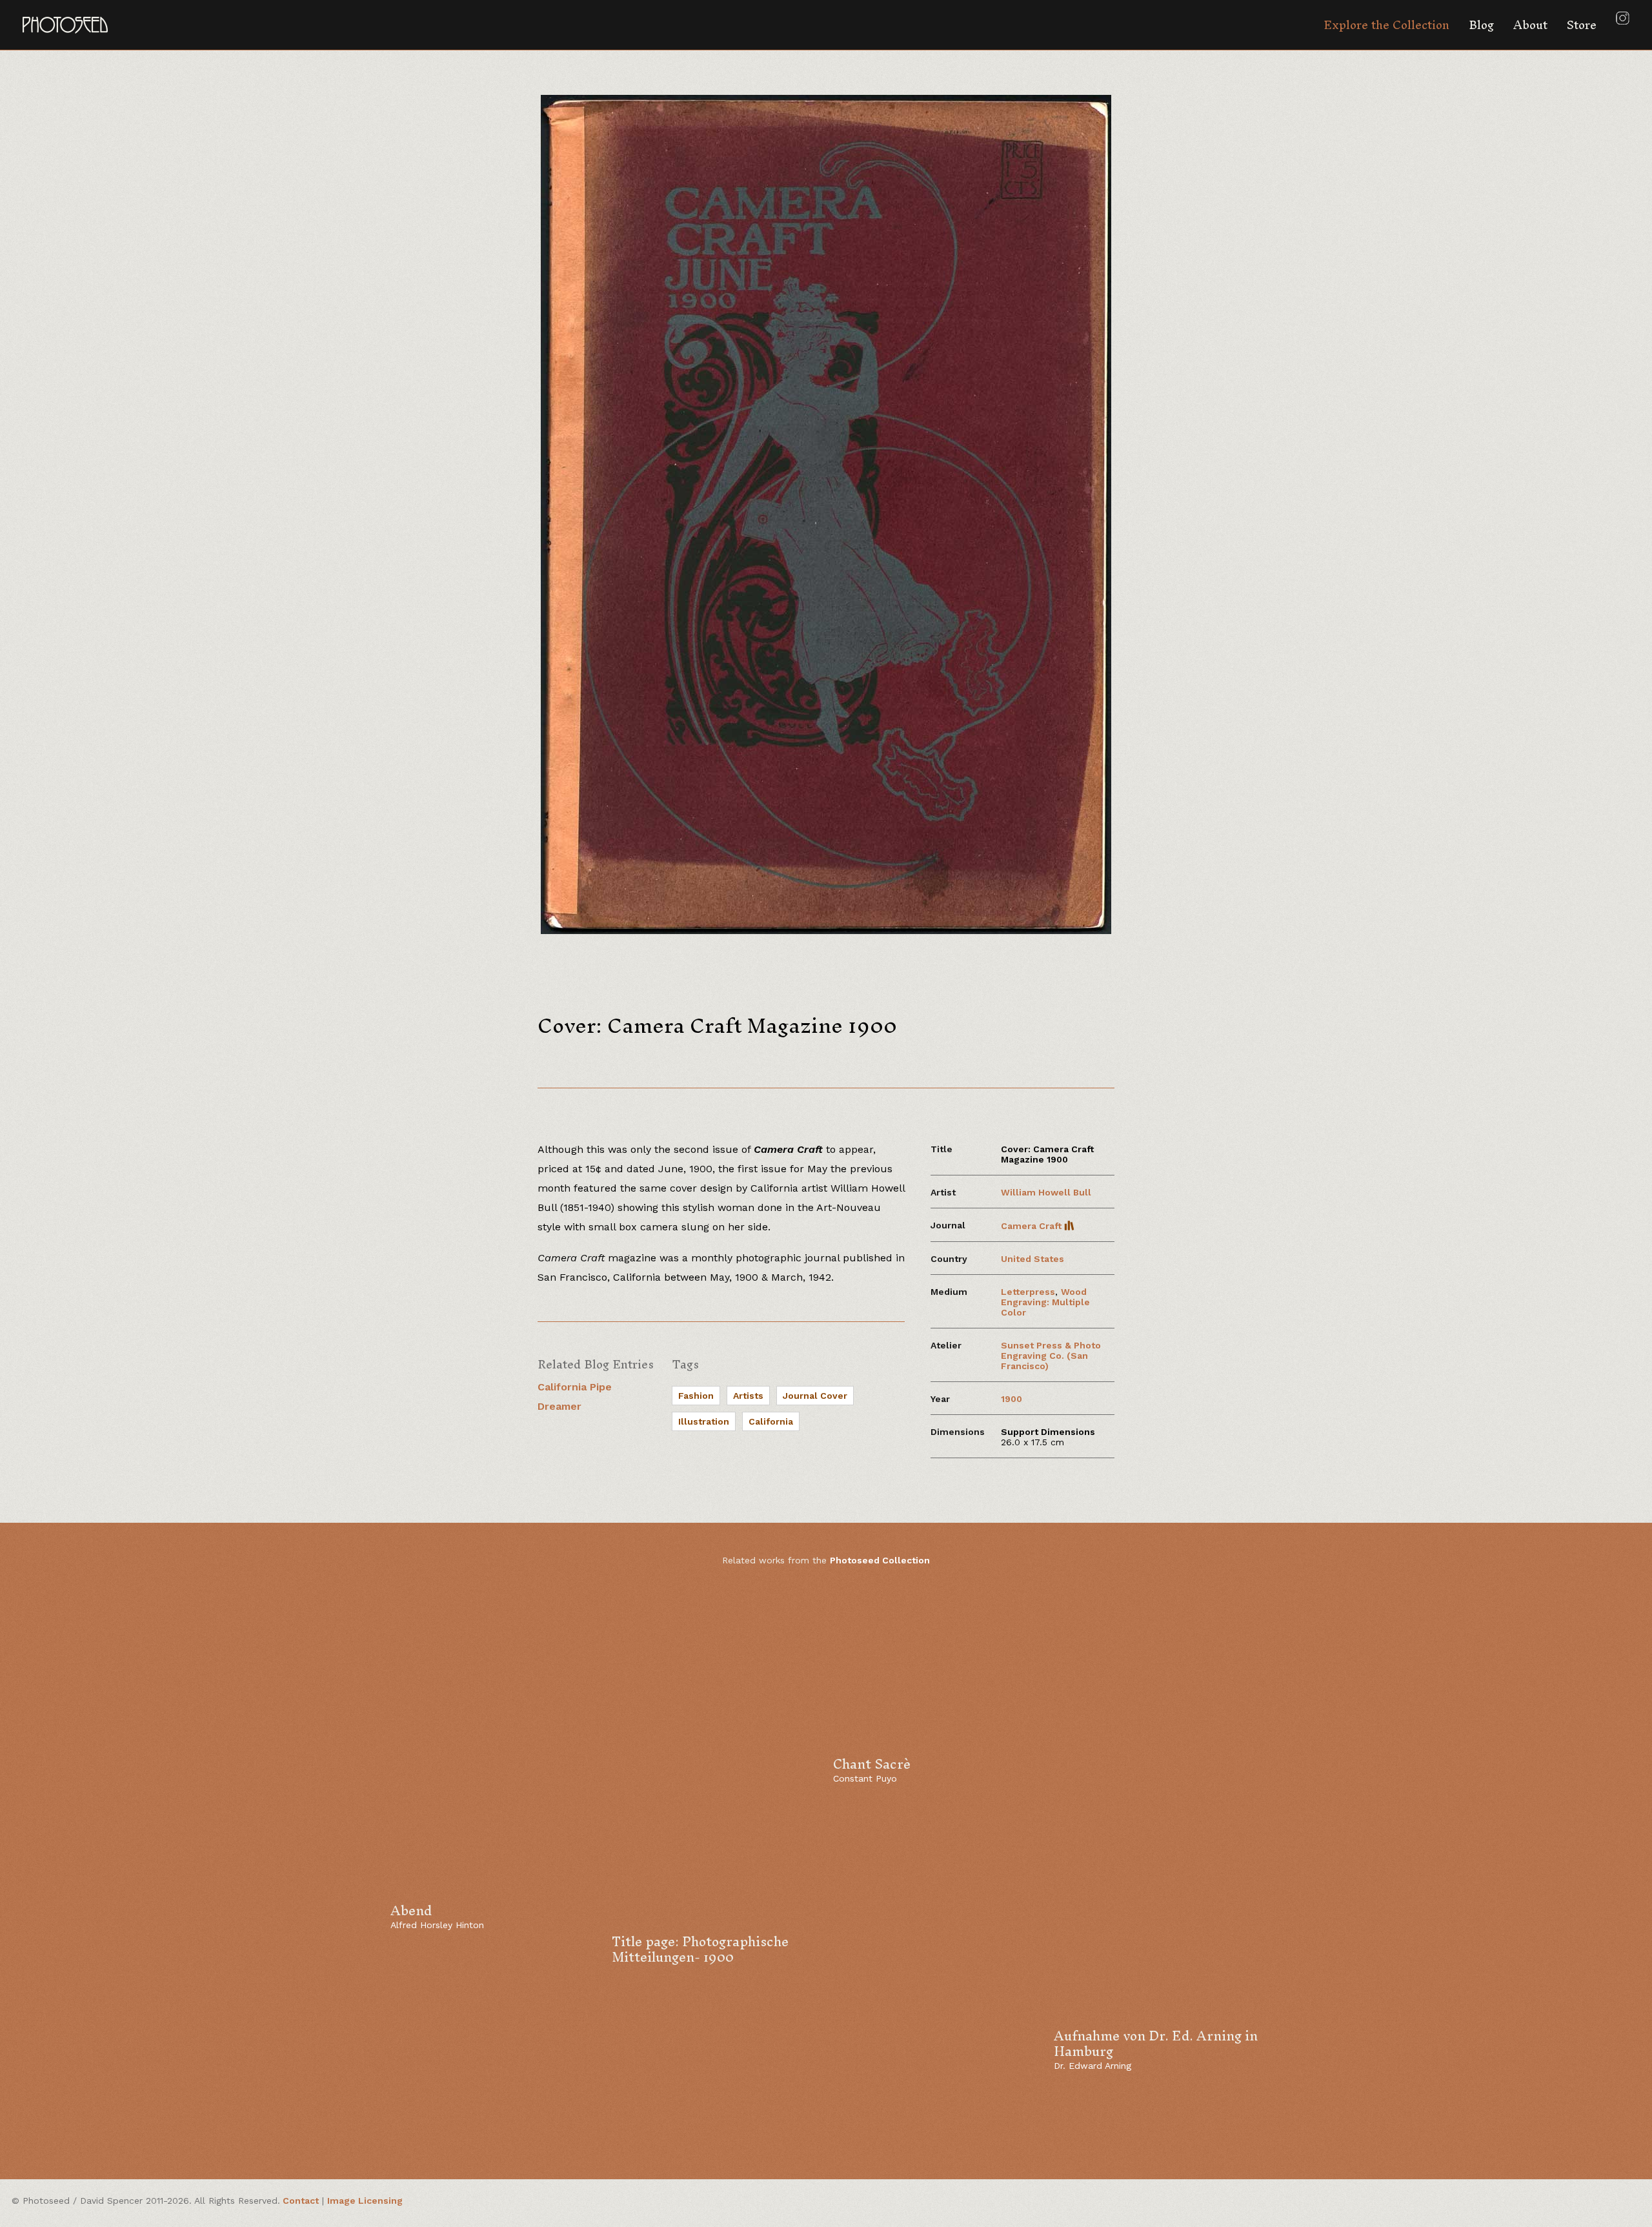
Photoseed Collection (880, 1560)
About (1530, 25)
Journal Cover (815, 1396)
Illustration (704, 1421)
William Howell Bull (1046, 1192)
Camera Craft (1032, 1226)
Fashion (696, 1396)
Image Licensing (365, 2201)
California (771, 1421)
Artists (748, 1396)
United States (1032, 1259)
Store (1582, 25)
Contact (301, 2201)
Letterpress (1028, 1292)
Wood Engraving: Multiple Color (1045, 1302)
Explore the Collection (1386, 25)
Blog (1481, 25)
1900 (1012, 1399)
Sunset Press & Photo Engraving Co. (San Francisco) (1051, 1356)
